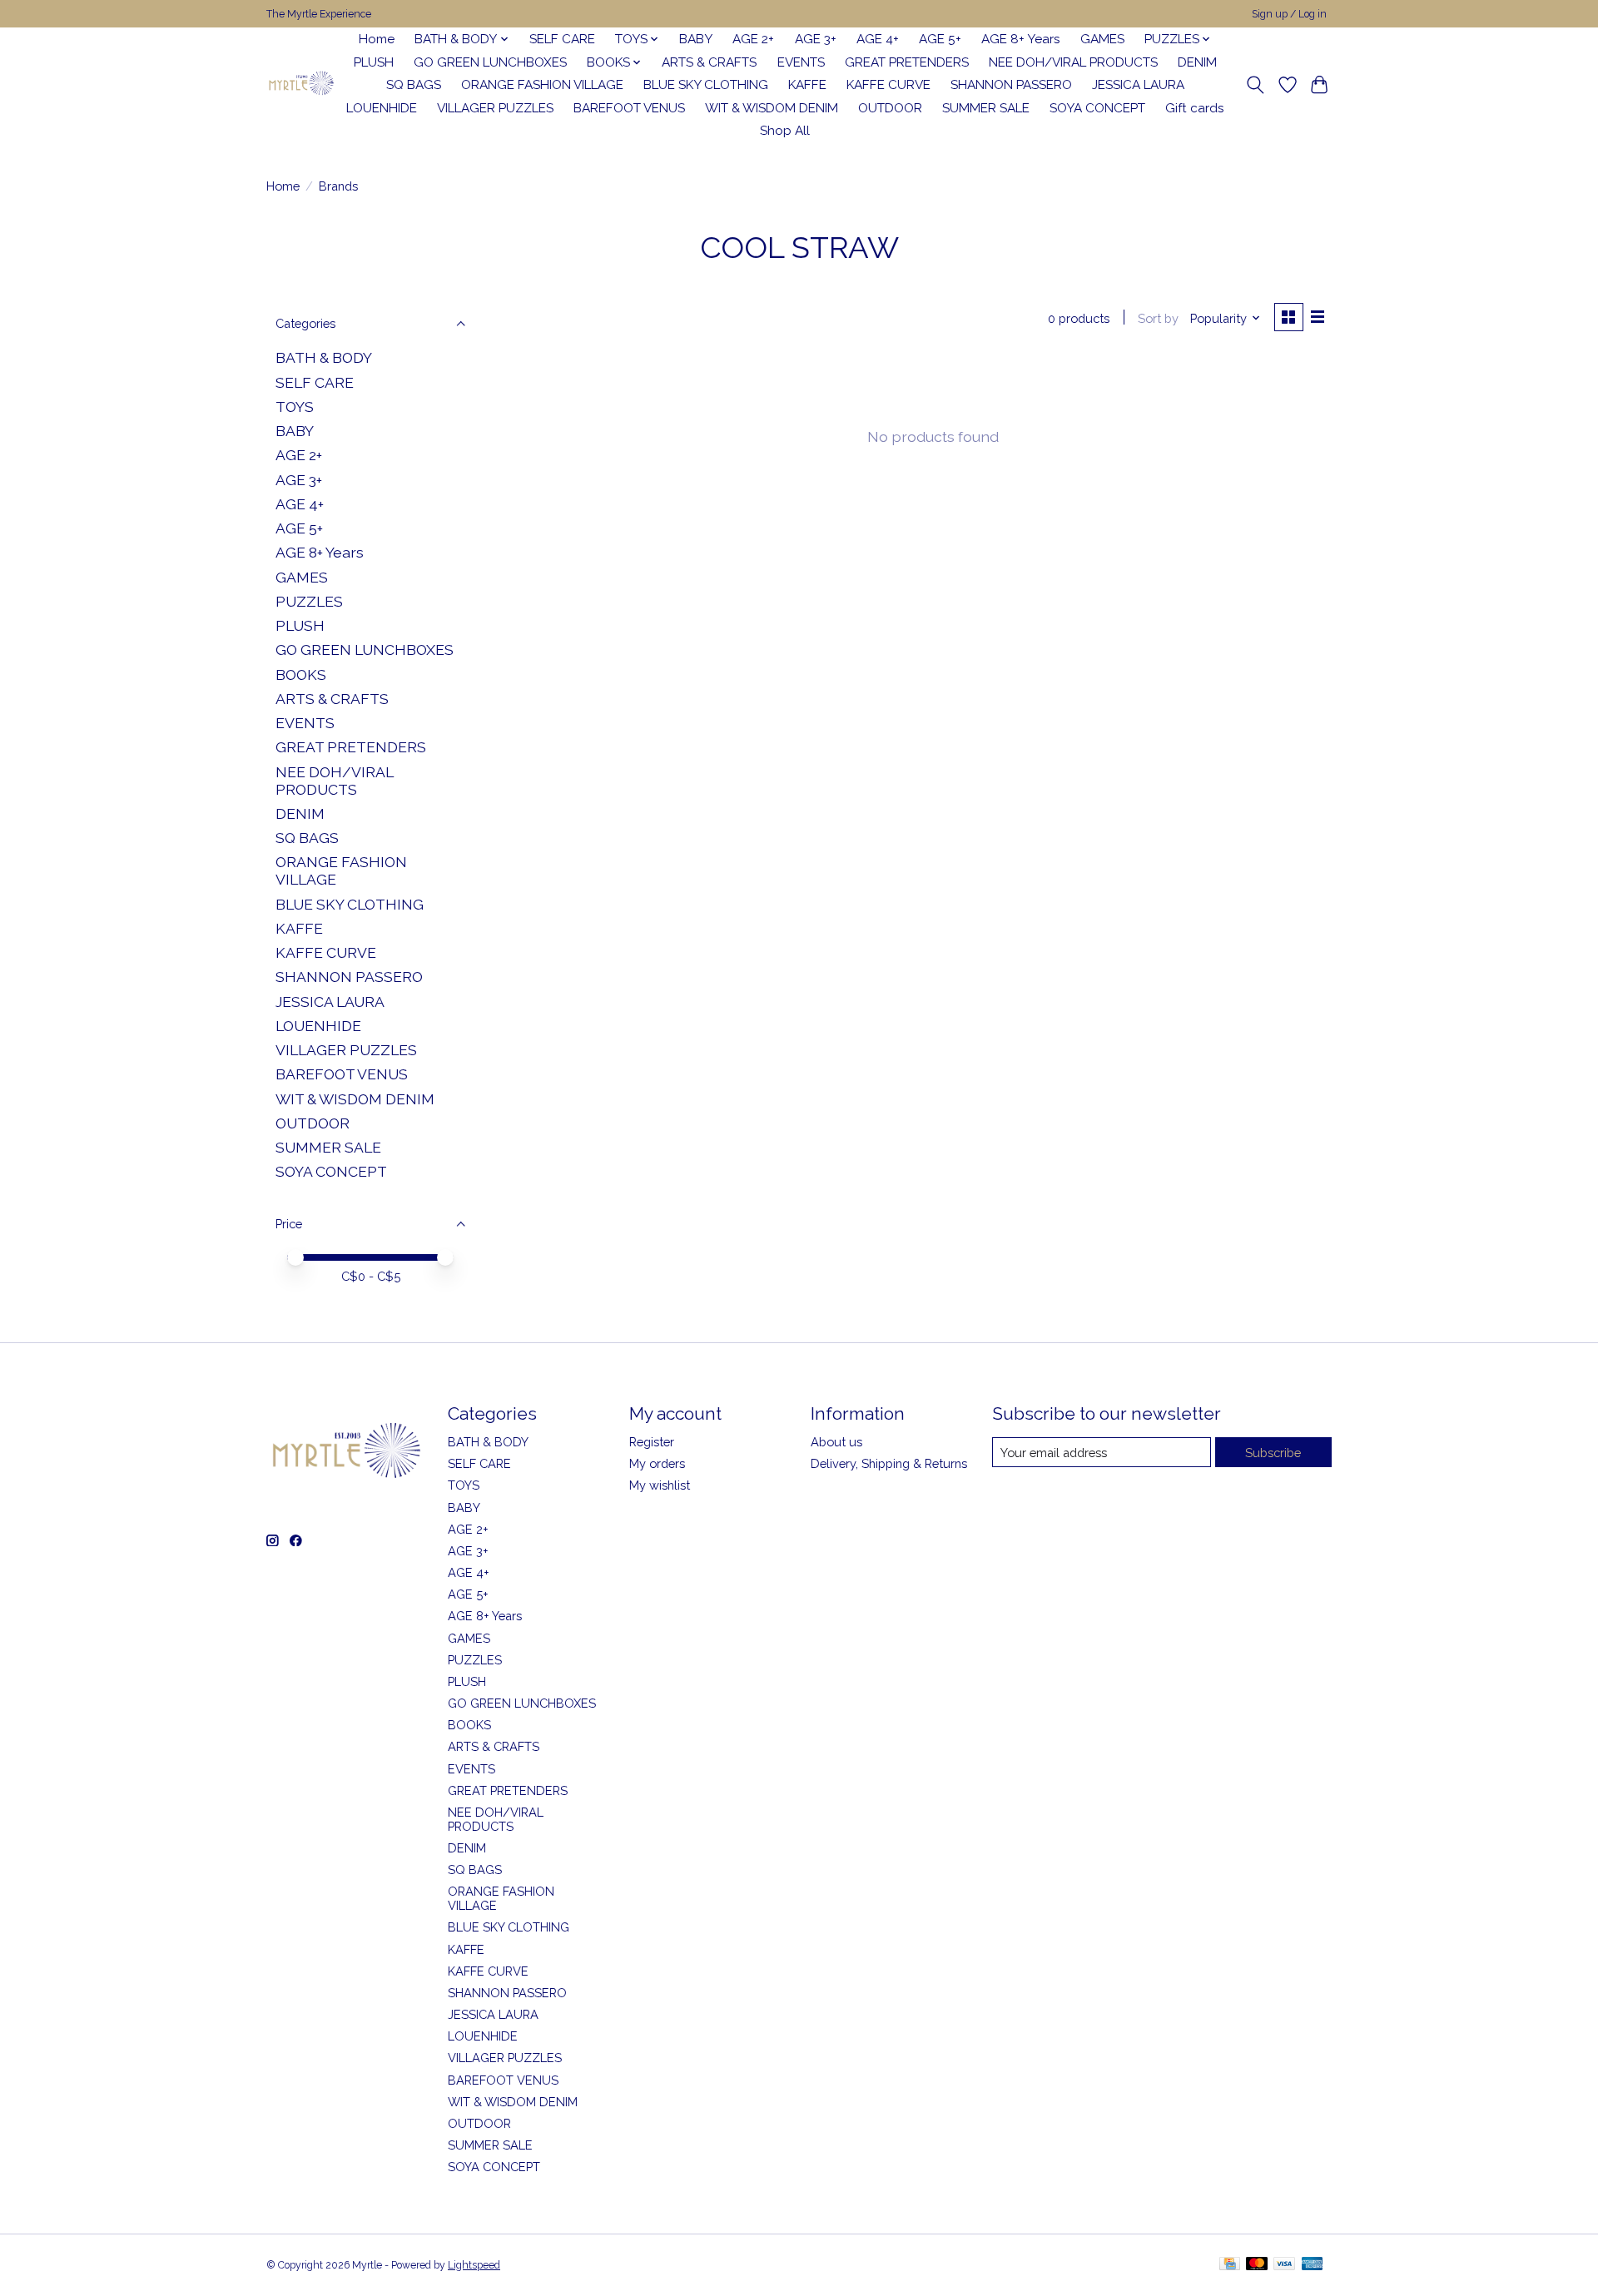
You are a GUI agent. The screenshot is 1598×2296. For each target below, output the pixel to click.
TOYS (295, 407)
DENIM (1197, 62)
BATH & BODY (324, 357)
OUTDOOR (890, 108)
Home (377, 39)
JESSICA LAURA (1138, 85)
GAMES (1102, 39)
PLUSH (374, 62)
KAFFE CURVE (888, 85)
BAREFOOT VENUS (629, 108)
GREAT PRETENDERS (907, 62)
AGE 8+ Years (1021, 39)
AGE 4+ (878, 39)
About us (836, 1442)
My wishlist (660, 1485)
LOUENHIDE (382, 108)
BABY (696, 39)
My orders (657, 1463)
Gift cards (1195, 108)
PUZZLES (309, 601)
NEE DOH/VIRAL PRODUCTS (1073, 62)
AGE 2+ (753, 39)
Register (652, 1442)
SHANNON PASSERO (1011, 85)
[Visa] (1284, 2265)
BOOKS (301, 674)
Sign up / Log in (1289, 14)
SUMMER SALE (986, 108)
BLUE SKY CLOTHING (706, 85)
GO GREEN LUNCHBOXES (490, 62)
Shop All (785, 131)
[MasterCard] (1257, 2265)
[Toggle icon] (1256, 85)
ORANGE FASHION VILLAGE (542, 85)
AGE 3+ (816, 39)
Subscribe (1273, 1453)
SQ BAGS (414, 85)
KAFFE (807, 85)
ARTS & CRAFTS (709, 62)
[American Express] (1313, 2265)
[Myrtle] (301, 85)
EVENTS (801, 62)
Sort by (1158, 318)
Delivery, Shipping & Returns (889, 1463)
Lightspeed (474, 2265)
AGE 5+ (940, 39)
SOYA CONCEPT (1097, 108)
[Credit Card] (1230, 2265)
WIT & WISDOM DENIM (772, 108)
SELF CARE (562, 39)
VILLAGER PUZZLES (495, 108)
